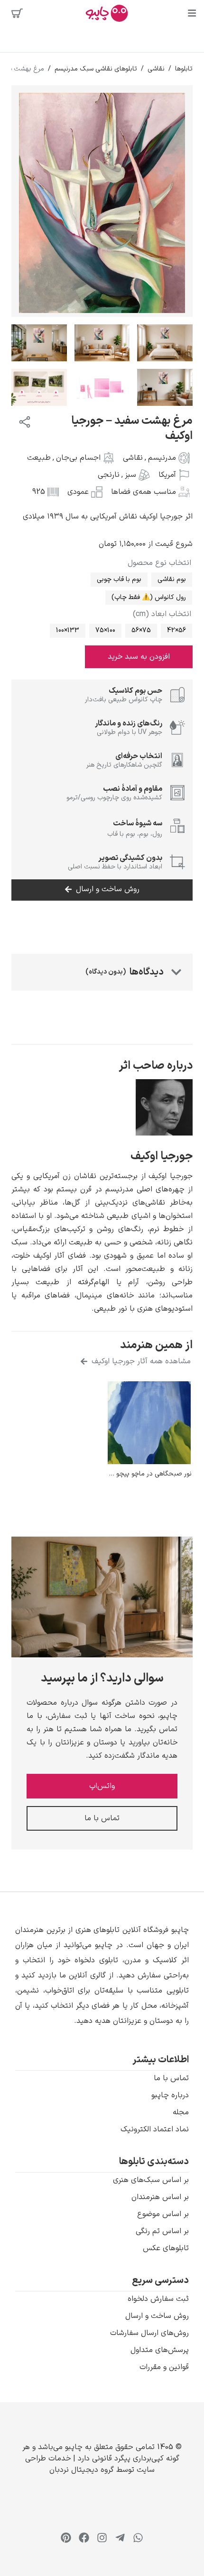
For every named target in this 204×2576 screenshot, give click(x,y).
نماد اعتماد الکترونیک (155, 2129)
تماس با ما (171, 2078)
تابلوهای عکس (166, 2248)
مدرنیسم (162, 458)
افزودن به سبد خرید (139, 657)
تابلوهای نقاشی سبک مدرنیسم (96, 69)
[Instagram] (102, 2538)
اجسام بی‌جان (78, 458)
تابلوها (184, 69)
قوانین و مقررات (164, 2367)
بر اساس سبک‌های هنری (151, 2180)
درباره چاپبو (170, 2095)
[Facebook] (84, 2538)
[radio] (172, 580)
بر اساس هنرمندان (160, 2197)
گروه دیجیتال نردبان (82, 2470)
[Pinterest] (66, 2538)
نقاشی (156, 69)
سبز (130, 475)
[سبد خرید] (17, 13)
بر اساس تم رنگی (162, 2231)
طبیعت (39, 458)
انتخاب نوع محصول (159, 563)
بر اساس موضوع (163, 2214)
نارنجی (109, 475)
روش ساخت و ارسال (157, 2316)
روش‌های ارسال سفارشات (149, 2333)
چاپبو (74, 2447)
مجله (181, 2112)
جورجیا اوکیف (162, 1156)
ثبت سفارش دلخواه (158, 2299)
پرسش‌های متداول (160, 2350)
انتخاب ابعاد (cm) (162, 614)
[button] (102, 1976)
